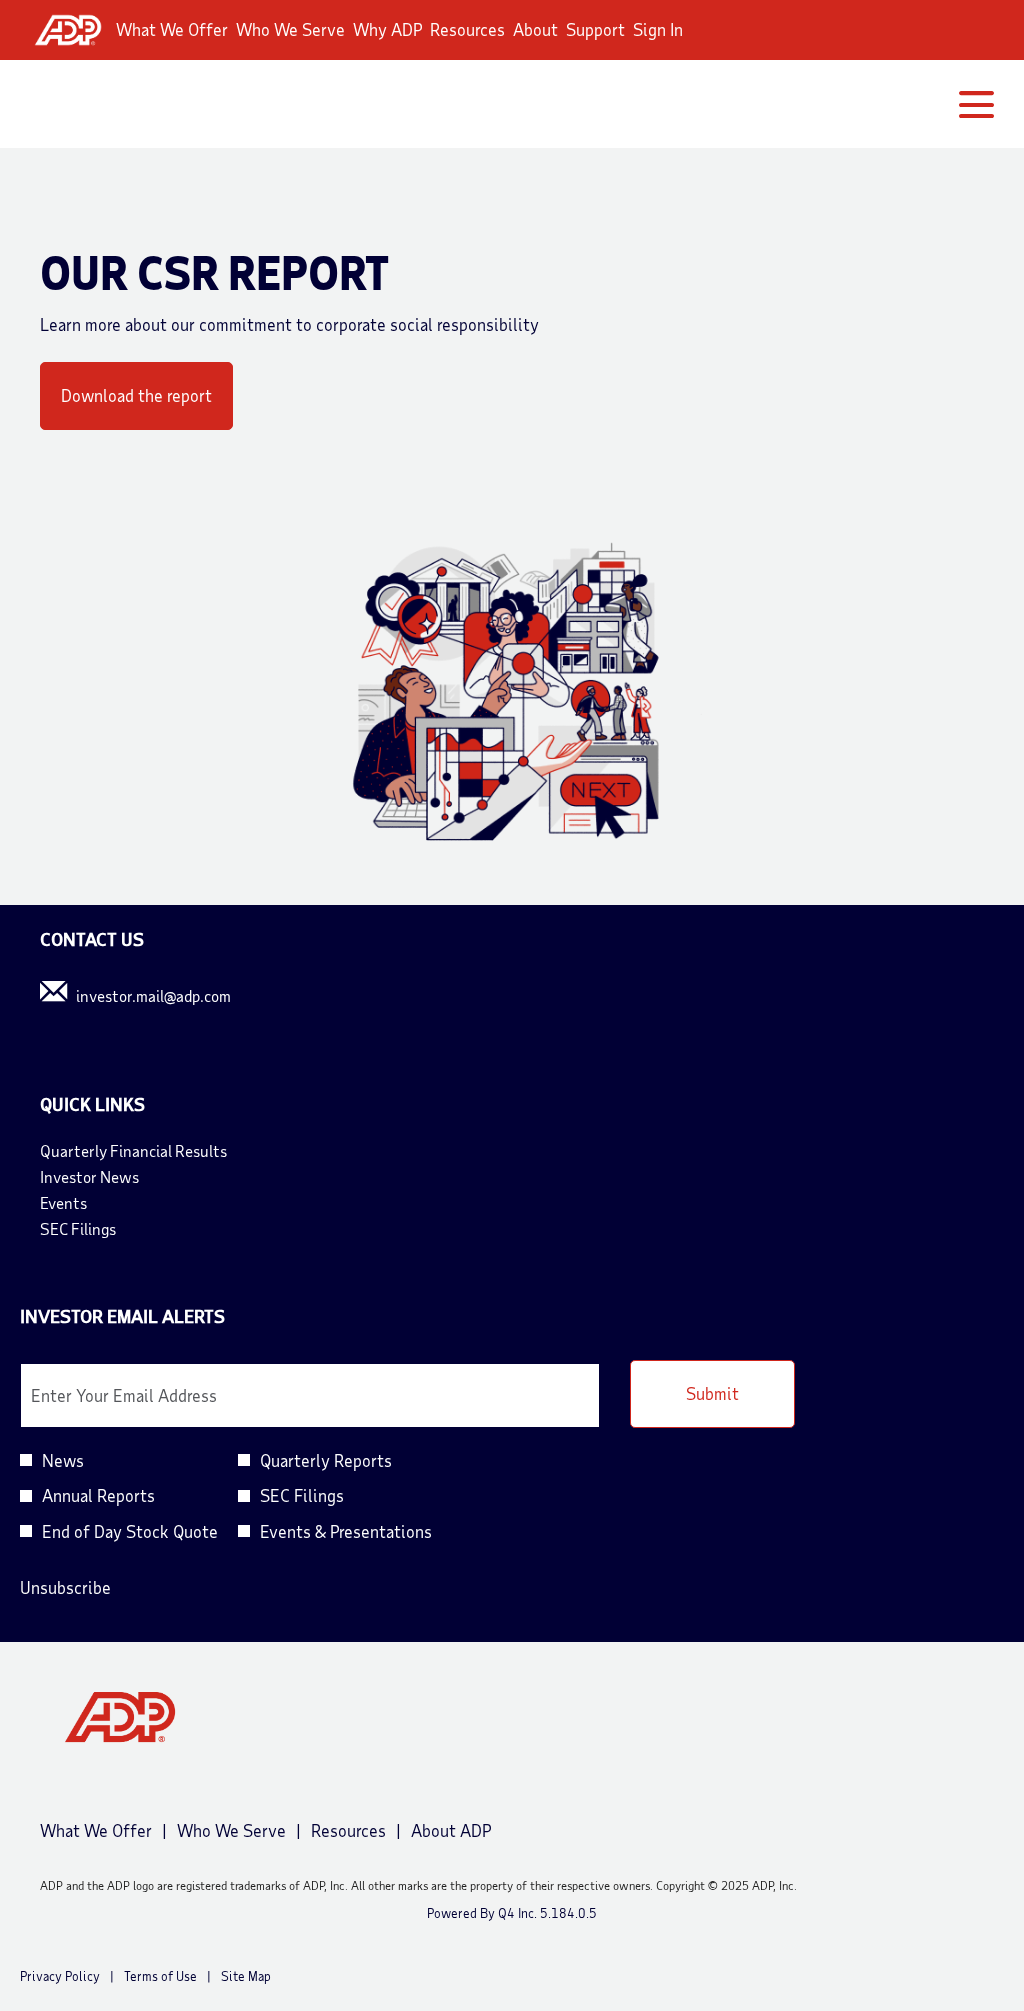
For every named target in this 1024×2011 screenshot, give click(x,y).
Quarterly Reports (326, 1460)
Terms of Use (160, 1977)
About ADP (451, 1831)
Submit (712, 1393)
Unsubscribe (65, 1587)
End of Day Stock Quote (130, 1531)
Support (595, 29)
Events (90, 1203)
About (535, 29)
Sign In (658, 29)
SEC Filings (105, 1229)
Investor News (116, 1177)
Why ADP (387, 29)
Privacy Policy (60, 1977)
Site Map (246, 1977)
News (63, 1460)
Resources (467, 29)
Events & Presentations (346, 1531)
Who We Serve (290, 29)
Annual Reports (98, 1495)
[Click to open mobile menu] (976, 104)
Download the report (136, 395)
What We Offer (172, 29)
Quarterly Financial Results (160, 1151)
